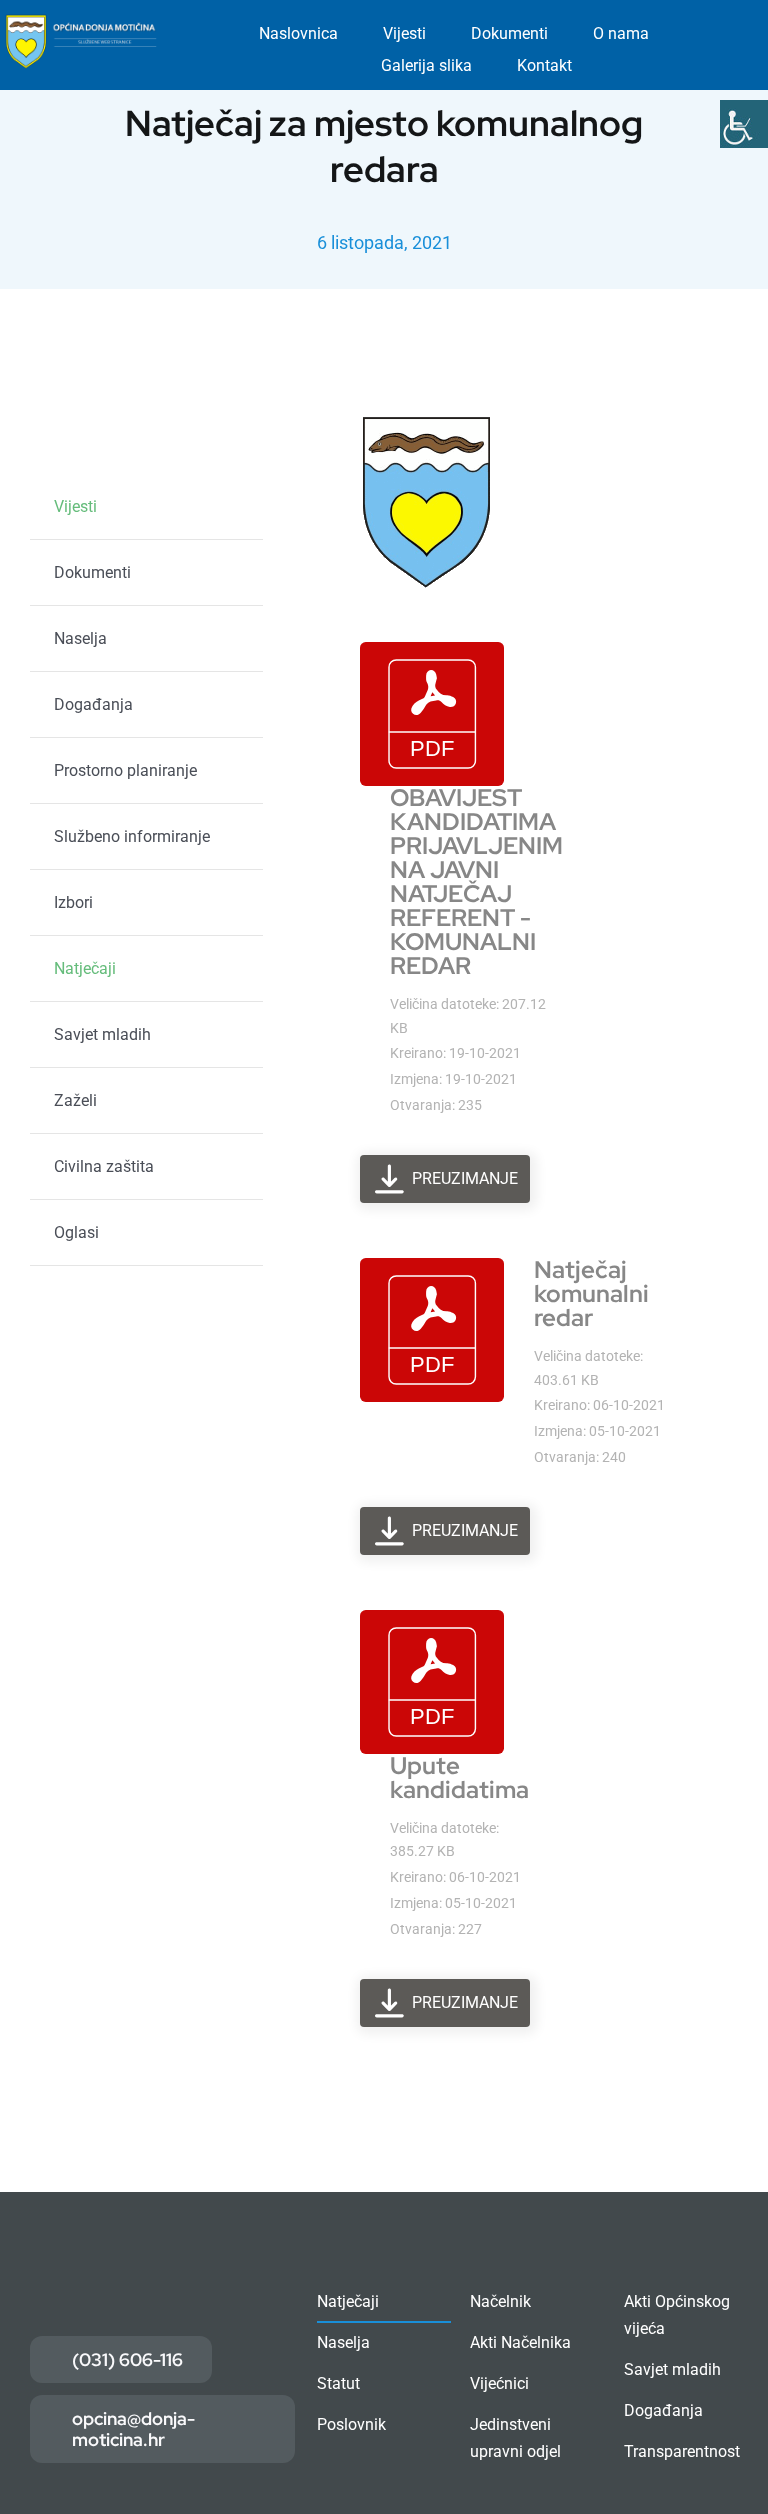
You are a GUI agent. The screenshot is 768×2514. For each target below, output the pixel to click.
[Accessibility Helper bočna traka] (744, 124)
